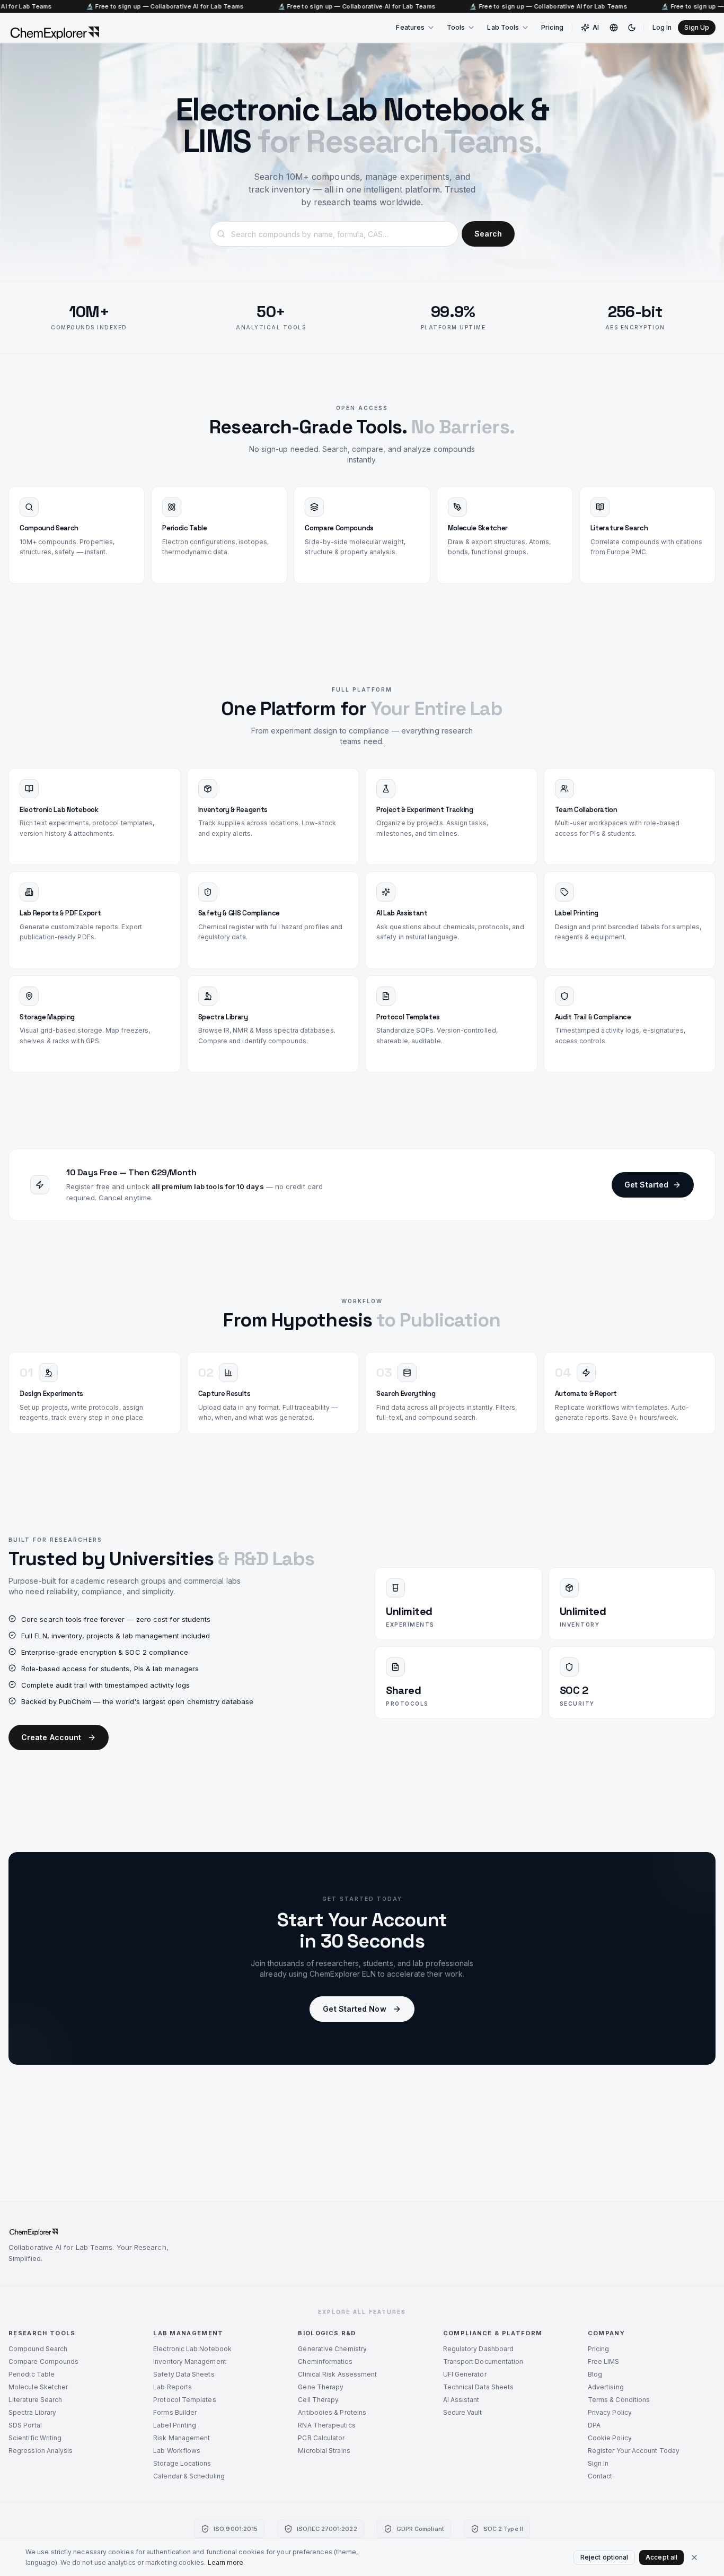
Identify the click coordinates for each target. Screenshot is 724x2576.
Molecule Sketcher (38, 2387)
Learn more (226, 2562)
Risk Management (182, 2438)
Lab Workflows (177, 2451)
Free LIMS (604, 2361)
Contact (600, 2476)
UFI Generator (465, 2374)
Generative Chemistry (332, 2349)
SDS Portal (25, 2425)
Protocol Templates (184, 2400)
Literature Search (35, 2400)
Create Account (51, 1737)
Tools (456, 27)
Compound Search (38, 2349)
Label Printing (175, 2425)
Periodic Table (32, 2374)
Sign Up (697, 27)
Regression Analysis (41, 2451)
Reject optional (604, 2557)
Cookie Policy (610, 2438)
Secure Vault (463, 2412)
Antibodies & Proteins (332, 2412)
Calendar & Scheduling (189, 2476)
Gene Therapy (321, 2387)
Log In (662, 27)
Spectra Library (32, 2412)
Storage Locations (182, 2463)
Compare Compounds (43, 2361)
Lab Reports (173, 2387)
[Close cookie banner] (694, 2557)
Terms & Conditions (619, 2400)
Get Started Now (354, 2009)
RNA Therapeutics (326, 2425)
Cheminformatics (325, 2361)
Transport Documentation (483, 2361)
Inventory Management (190, 2361)
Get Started (646, 1185)
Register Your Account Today (634, 2451)
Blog (595, 2374)
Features (410, 27)
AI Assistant (461, 2400)
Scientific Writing (35, 2438)
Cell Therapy (318, 2400)
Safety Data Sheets (184, 2374)
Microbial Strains (324, 2451)
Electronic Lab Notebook (192, 2349)
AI (596, 27)
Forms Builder (175, 2412)
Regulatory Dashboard (479, 2349)
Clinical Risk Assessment (337, 2374)
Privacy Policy (610, 2412)
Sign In (598, 2463)
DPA (594, 2425)
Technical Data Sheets (479, 2387)
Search (488, 234)
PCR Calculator (321, 2438)
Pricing (552, 27)
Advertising (606, 2387)
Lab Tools (503, 27)
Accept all (661, 2557)
